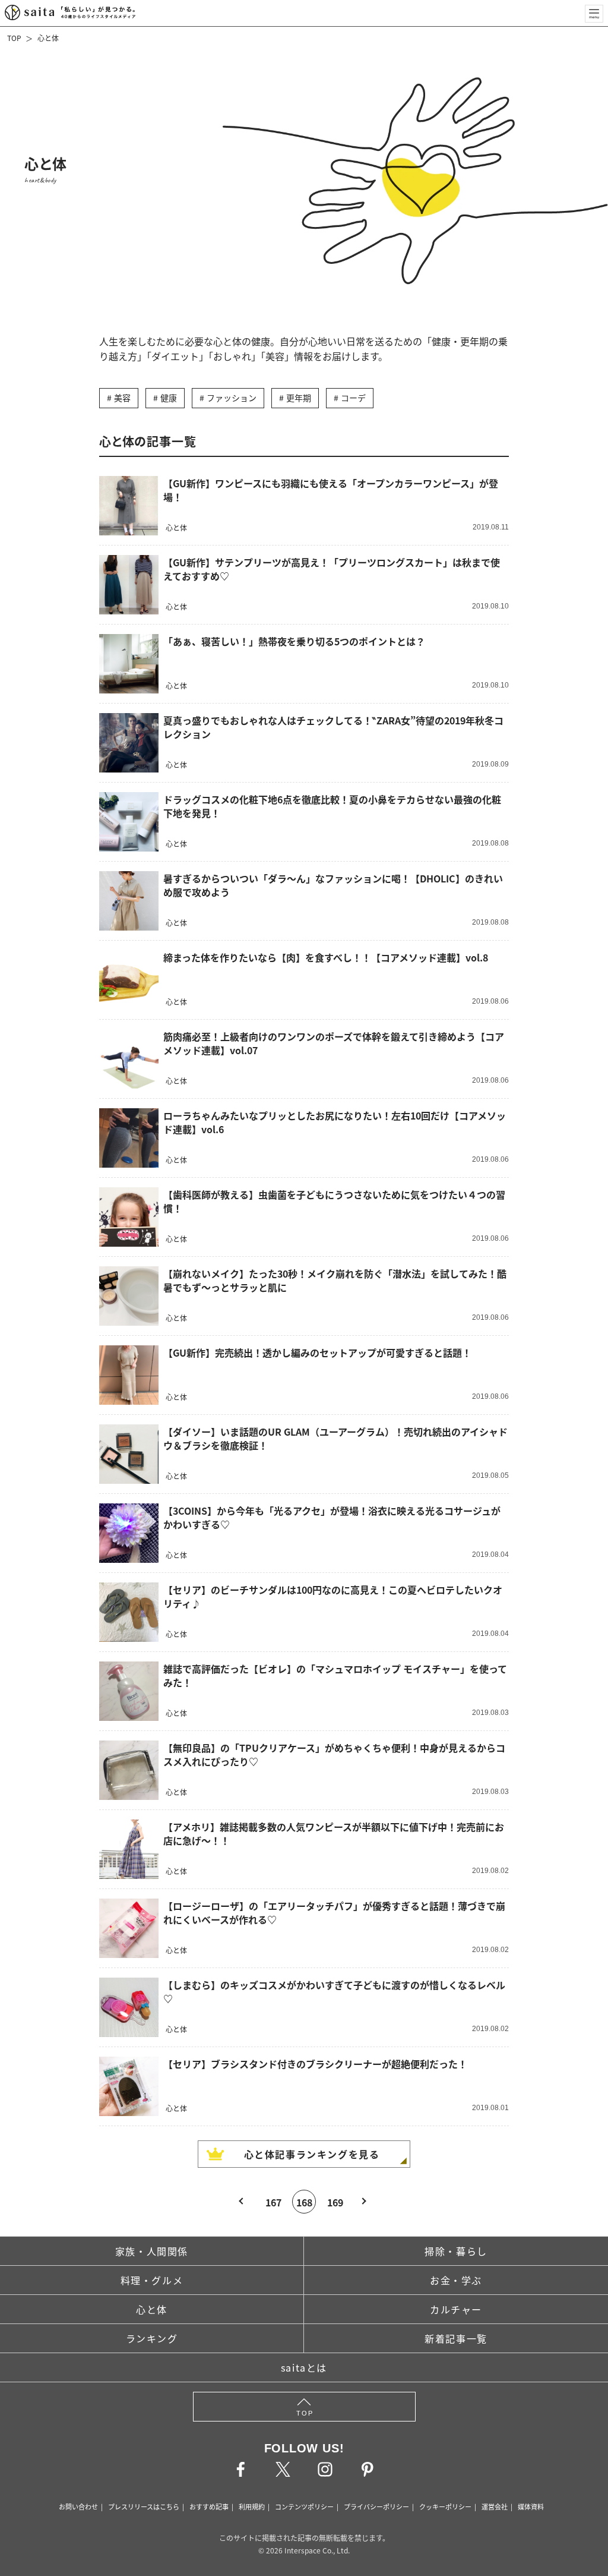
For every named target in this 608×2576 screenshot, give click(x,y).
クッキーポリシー (445, 2506)
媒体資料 (531, 2506)
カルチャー (456, 2309)
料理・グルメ (152, 2280)
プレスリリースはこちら (144, 2506)
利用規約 (252, 2506)
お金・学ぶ (456, 2280)
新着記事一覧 (456, 2338)
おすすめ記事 (209, 2506)
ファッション (232, 398)
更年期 (299, 398)
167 (273, 2202)
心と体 (48, 38)
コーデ (353, 398)
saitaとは (304, 2367)
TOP (14, 38)
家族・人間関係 (152, 2251)
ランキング (152, 2338)
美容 (122, 398)
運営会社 (495, 2506)
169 (335, 2202)
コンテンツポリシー (304, 2506)
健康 (169, 398)
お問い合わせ (78, 2506)
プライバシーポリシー (376, 2506)
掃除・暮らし (456, 2251)
